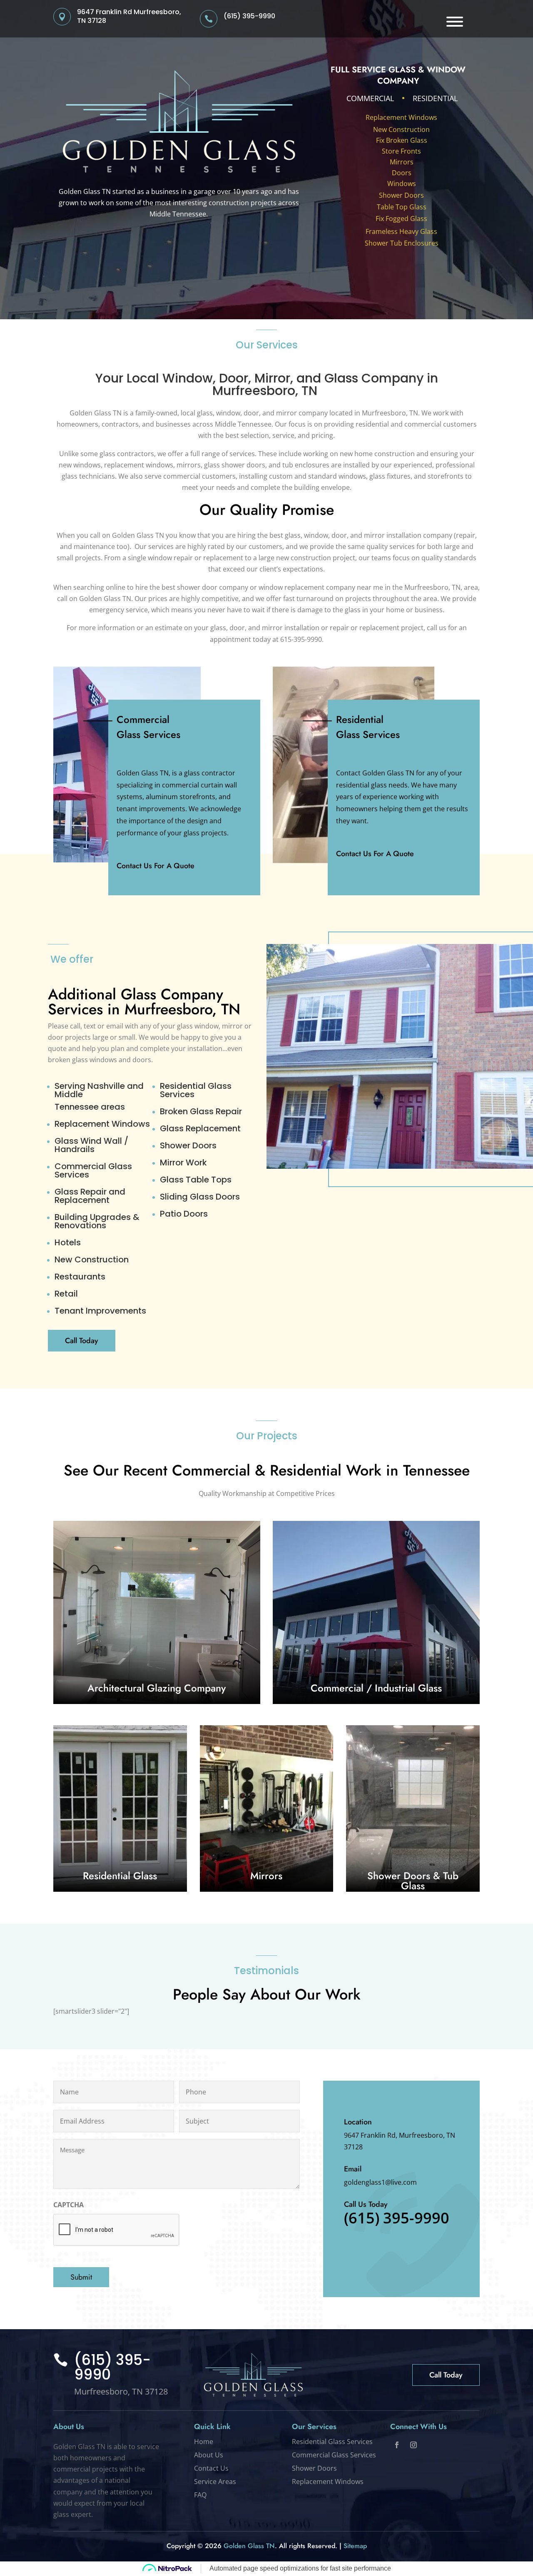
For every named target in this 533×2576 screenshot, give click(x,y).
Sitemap (355, 2546)
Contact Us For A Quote (156, 866)
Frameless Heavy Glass (401, 231)
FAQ (200, 2495)
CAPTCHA (68, 2205)
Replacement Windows (401, 117)
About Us (209, 2455)
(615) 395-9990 (249, 16)
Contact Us (211, 2468)
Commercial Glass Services (334, 2455)
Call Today (82, 1341)
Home (204, 2442)
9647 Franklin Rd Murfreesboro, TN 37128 (129, 16)
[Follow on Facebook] (397, 2445)
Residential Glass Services (332, 2442)
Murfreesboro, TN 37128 (121, 2391)
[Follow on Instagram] (413, 2445)
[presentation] (117, 2230)
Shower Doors (401, 195)
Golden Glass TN (249, 2546)
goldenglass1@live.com (380, 2182)
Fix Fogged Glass (401, 219)
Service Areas (215, 2482)
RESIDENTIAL (435, 98)
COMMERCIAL (370, 98)
